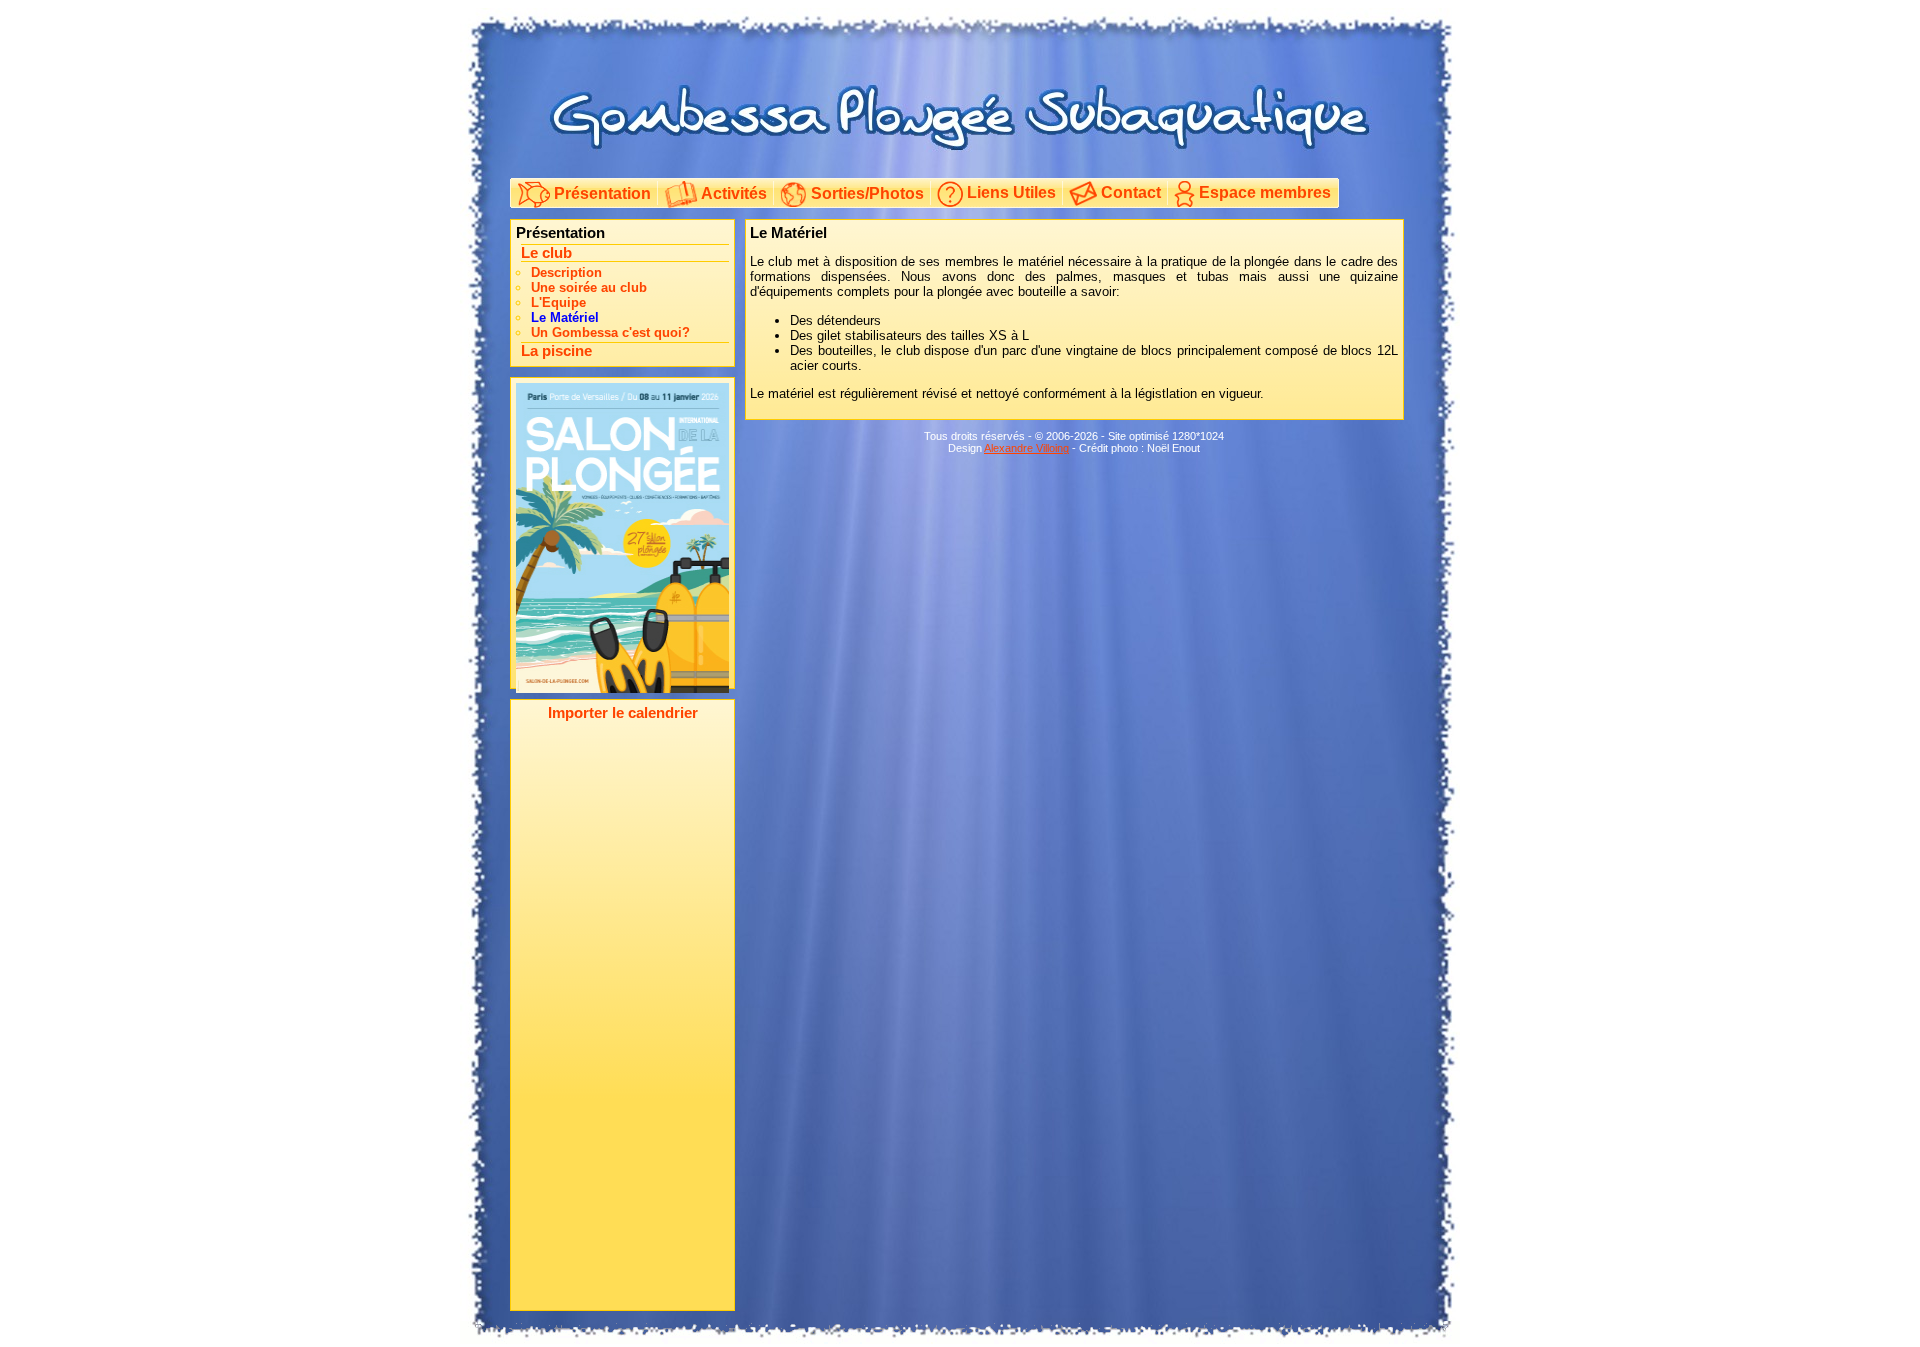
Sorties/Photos (865, 193)
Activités (732, 193)
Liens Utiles (1009, 192)
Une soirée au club (589, 287)
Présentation (600, 193)
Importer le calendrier (623, 713)
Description (566, 272)
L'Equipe (558, 302)
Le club (546, 253)
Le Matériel (565, 317)
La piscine (556, 351)
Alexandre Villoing (1026, 448)
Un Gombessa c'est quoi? (610, 332)
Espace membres (1263, 192)
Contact (1129, 192)
